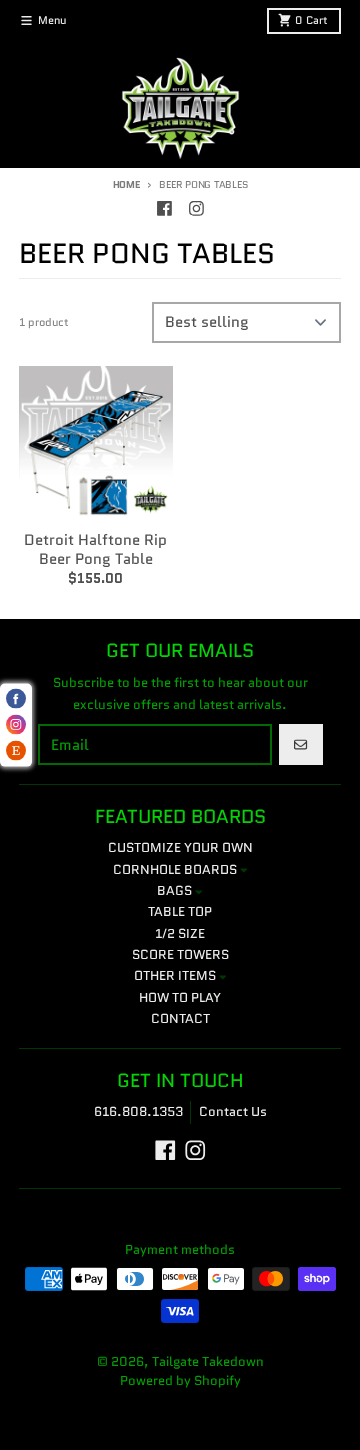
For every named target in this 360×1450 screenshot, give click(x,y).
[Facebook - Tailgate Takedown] (164, 208)
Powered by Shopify (180, 1380)
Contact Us (233, 1111)
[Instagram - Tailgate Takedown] (196, 208)
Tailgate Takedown (208, 1361)
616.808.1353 (138, 1111)
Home (126, 184)
